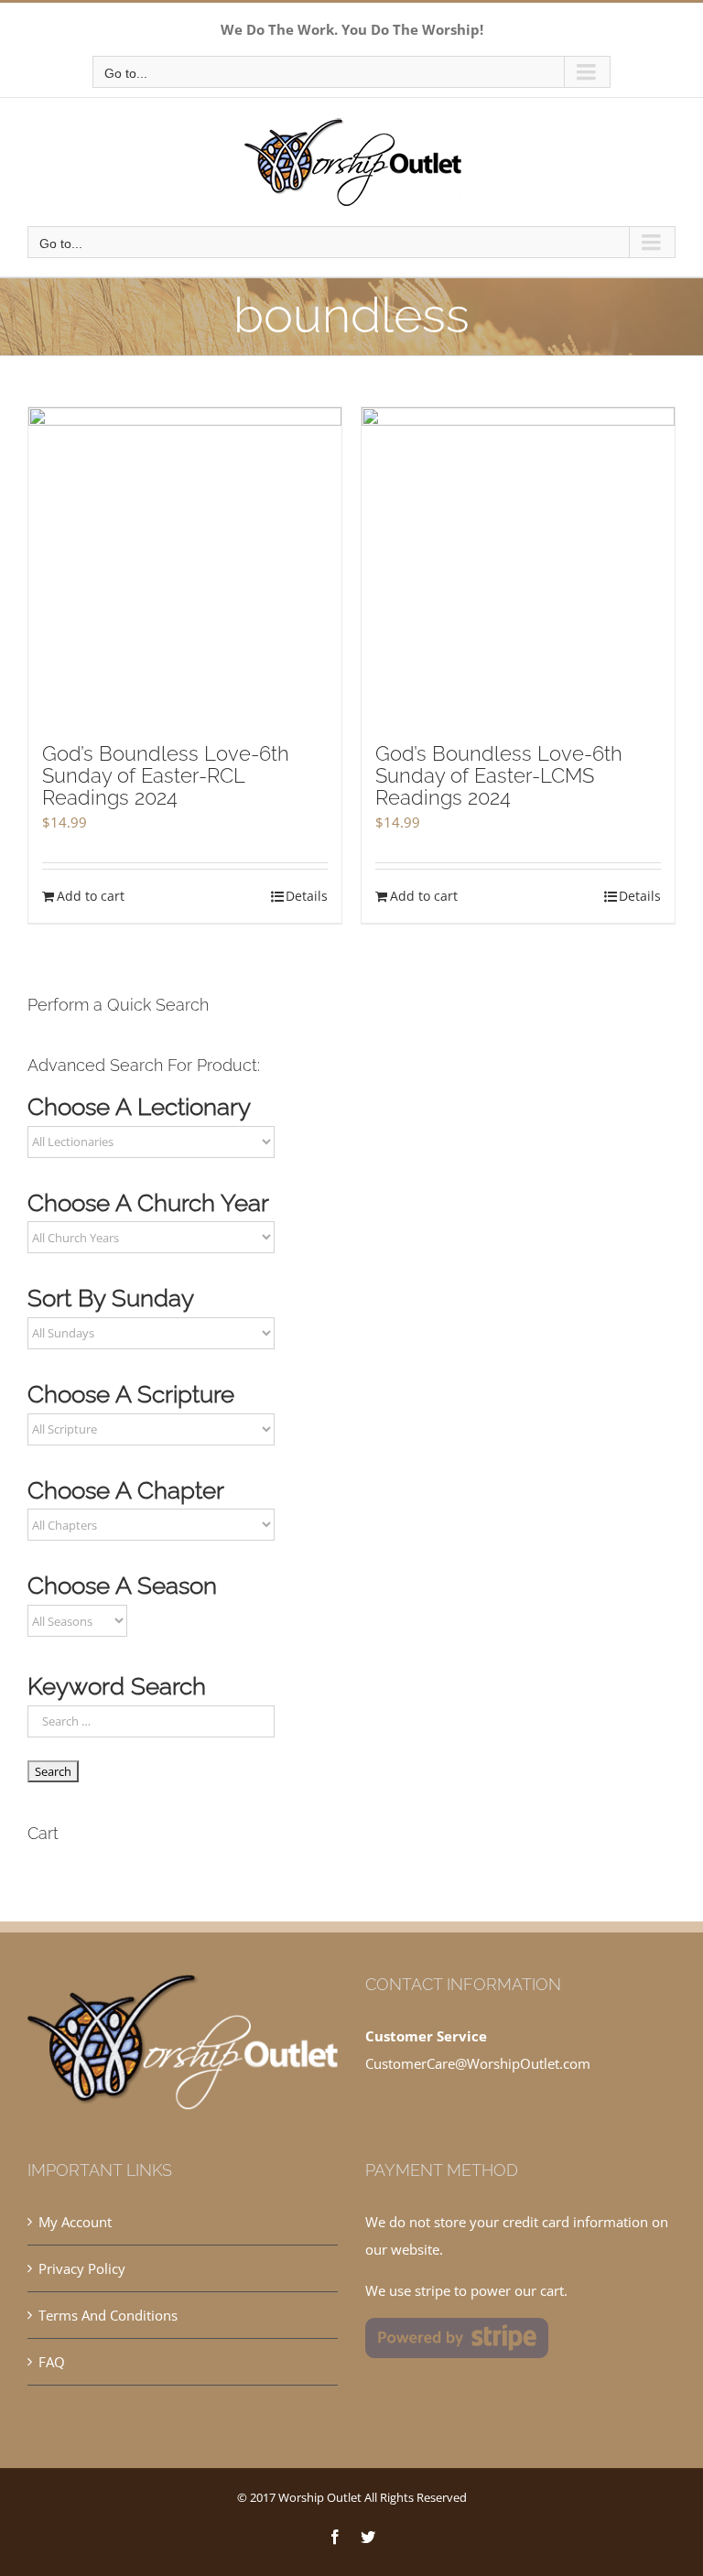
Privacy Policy (82, 2268)
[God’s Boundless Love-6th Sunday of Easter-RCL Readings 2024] (185, 566)
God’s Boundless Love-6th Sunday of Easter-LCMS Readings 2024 (499, 775)
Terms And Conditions (108, 2315)
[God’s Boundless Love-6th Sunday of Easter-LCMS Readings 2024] (518, 566)
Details (307, 896)
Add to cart (91, 896)
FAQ (52, 2362)
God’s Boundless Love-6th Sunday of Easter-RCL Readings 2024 (166, 775)
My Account (75, 2222)
